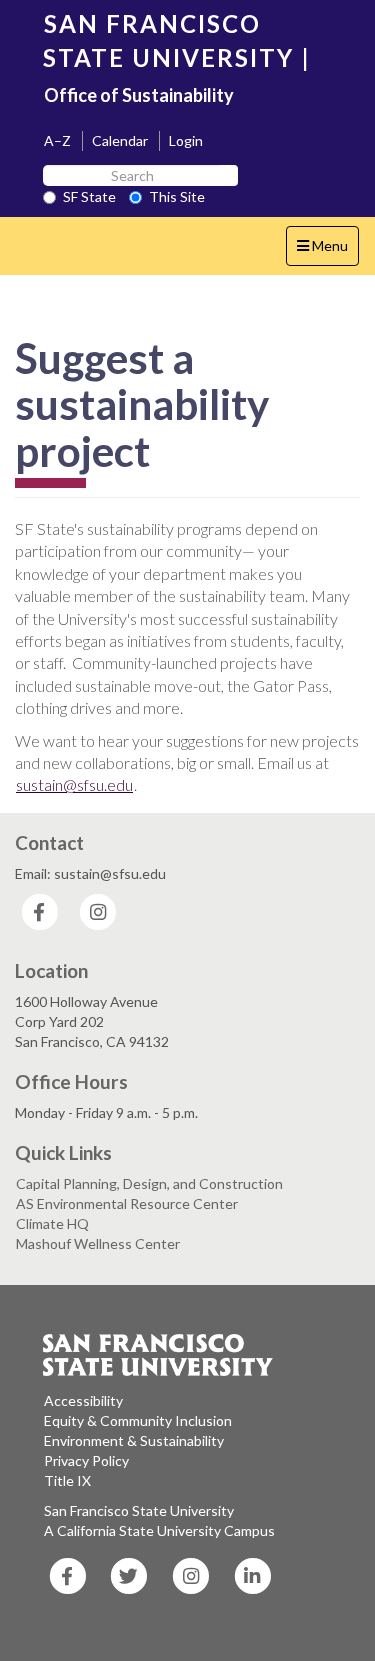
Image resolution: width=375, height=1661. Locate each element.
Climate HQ (52, 1223)
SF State (89, 196)
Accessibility (83, 1400)
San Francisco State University (139, 1510)
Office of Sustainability (139, 95)
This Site (177, 196)
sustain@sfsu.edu (74, 784)
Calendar (120, 140)
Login (186, 140)
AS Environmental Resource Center (127, 1203)
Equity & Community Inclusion (138, 1420)
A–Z (57, 140)
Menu (327, 251)
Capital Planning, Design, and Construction (149, 1183)
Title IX (67, 1480)
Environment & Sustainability (134, 1440)
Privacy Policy (86, 1460)
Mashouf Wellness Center (98, 1243)
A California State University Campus (159, 1530)
